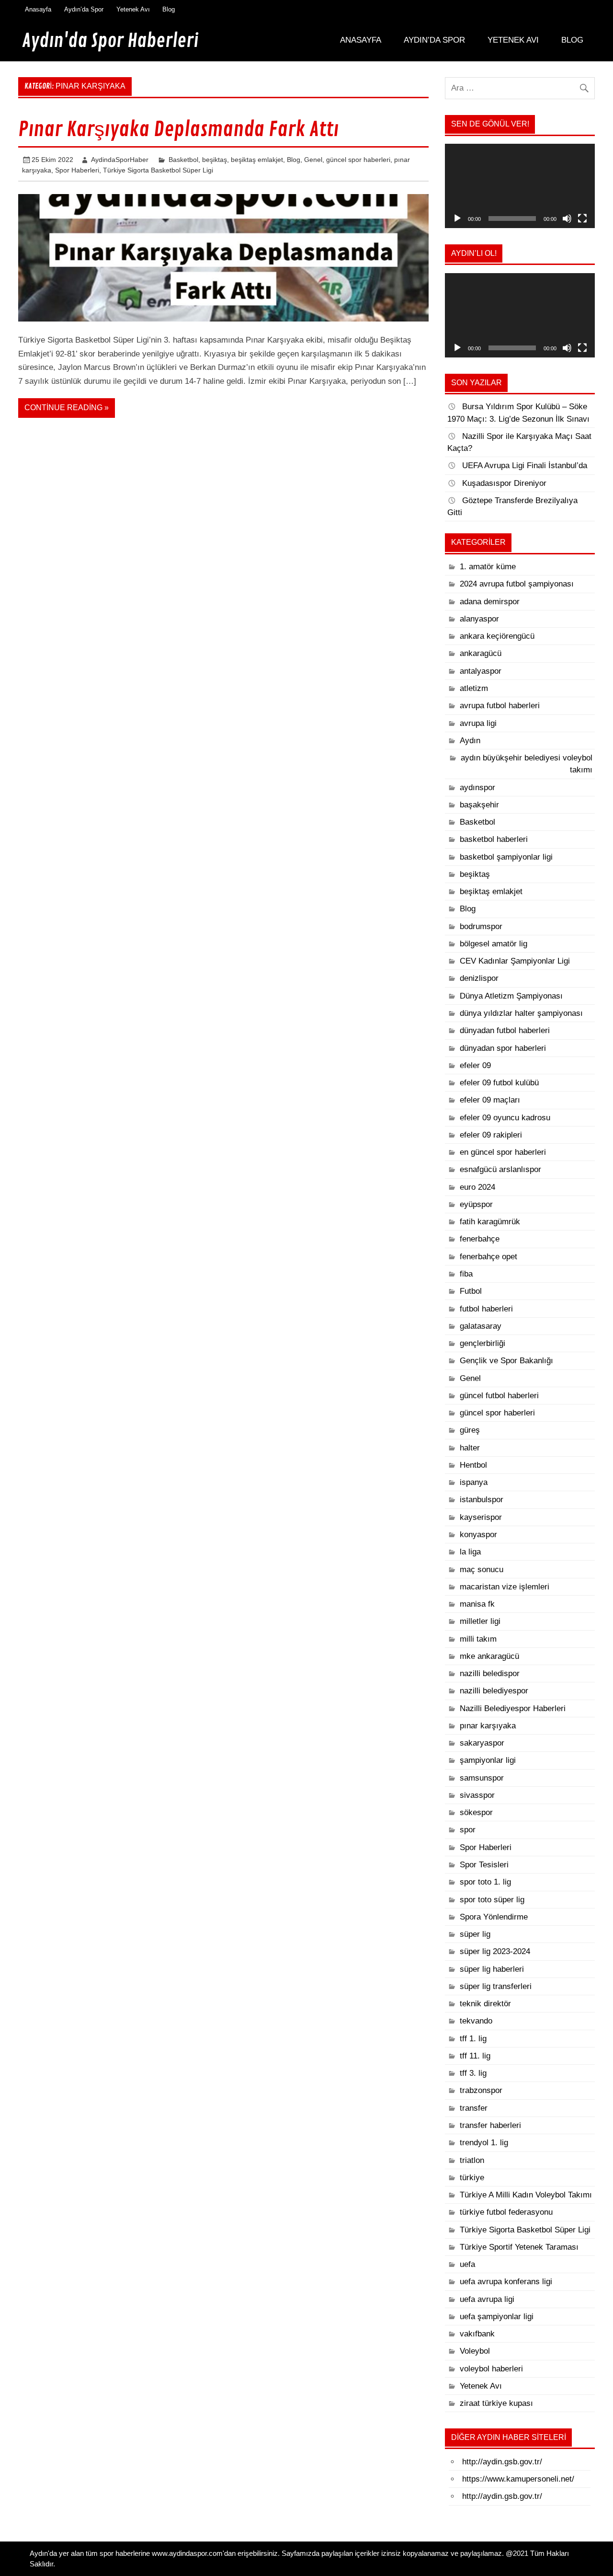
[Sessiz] (567, 218)
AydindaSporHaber (120, 160)
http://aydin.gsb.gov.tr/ (502, 2462)
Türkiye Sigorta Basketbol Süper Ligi (158, 170)
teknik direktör (485, 2004)
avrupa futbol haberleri (500, 706)
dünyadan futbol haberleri (505, 1030)
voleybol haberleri (491, 2369)
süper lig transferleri (496, 1986)
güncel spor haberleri (358, 160)
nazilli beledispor (490, 1673)
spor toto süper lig (492, 1900)
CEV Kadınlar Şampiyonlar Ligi (515, 961)
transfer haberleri (490, 2125)
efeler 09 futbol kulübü (499, 1083)
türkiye (472, 2178)
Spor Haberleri (77, 170)
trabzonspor (481, 2090)
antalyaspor (481, 671)
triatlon (472, 2160)
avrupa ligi (478, 723)
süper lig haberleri (492, 1969)
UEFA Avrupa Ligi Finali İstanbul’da (525, 466)
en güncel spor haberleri (503, 1152)
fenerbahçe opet (488, 1257)
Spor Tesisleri (484, 1865)
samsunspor (482, 1778)
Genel (313, 160)
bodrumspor (481, 926)
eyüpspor (476, 1204)
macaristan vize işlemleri (505, 1587)
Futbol (471, 1291)
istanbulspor (482, 1500)
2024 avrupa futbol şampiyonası (517, 584)
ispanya (474, 1482)
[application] (520, 186)
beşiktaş (215, 160)
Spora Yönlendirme (494, 1917)
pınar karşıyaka (488, 1726)
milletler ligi (480, 1621)
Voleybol (475, 2351)
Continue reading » (67, 408)
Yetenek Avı (133, 9)
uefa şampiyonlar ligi (497, 2317)
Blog (169, 9)
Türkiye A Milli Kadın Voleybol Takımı (526, 2195)
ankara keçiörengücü (497, 636)
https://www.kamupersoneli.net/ (518, 2479)
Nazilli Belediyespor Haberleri (513, 1708)
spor (468, 1830)
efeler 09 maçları (490, 1100)
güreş (470, 1430)
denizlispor (479, 978)
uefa (467, 2264)
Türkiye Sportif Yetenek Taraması (519, 2247)
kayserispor (481, 1517)
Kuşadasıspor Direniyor (504, 483)
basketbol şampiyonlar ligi (506, 857)
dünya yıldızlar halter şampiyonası (521, 1013)
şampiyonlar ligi (488, 1760)
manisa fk (477, 1604)
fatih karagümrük (490, 1222)
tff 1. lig (473, 2039)
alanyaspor (479, 619)
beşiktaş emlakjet (257, 160)
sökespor (476, 1812)
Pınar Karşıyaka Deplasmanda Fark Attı (178, 130)
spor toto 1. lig (485, 1882)
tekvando (476, 2021)
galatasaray (481, 1326)
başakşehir (479, 805)
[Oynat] (457, 218)
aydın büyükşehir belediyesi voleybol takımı (527, 764)
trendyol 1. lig (484, 2143)
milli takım (478, 1639)
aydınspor (477, 788)
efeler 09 (475, 1065)
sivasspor (477, 1795)
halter (470, 1448)
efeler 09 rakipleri (491, 1135)
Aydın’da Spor (84, 9)
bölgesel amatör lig (494, 944)
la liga (470, 1552)
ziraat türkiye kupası (496, 2403)
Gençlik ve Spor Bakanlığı (506, 1361)
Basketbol (183, 160)
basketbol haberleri (494, 839)
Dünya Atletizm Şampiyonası (511, 996)
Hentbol (473, 1465)
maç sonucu (482, 1570)
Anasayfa (38, 9)
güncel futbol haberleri (499, 1396)
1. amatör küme (488, 567)
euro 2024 (477, 1187)
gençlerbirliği (482, 1343)
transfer (474, 2108)
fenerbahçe (480, 1239)
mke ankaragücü (489, 1656)
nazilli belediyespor (494, 1691)
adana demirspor (490, 602)
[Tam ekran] (582, 218)
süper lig (475, 1934)
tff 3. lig (473, 2073)
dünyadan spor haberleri (503, 1048)
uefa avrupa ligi (487, 2299)
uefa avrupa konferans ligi (506, 2282)
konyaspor (478, 1535)
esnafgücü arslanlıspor (500, 1169)
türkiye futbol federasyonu (506, 2212)
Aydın (470, 741)
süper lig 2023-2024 (495, 1951)
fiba (466, 1274)
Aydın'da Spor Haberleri (110, 41)
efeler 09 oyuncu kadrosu (505, 1118)
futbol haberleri (486, 1309)
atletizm (474, 688)
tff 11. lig (475, 2056)
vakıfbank (477, 2334)
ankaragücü (481, 653)
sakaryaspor (482, 1743)
